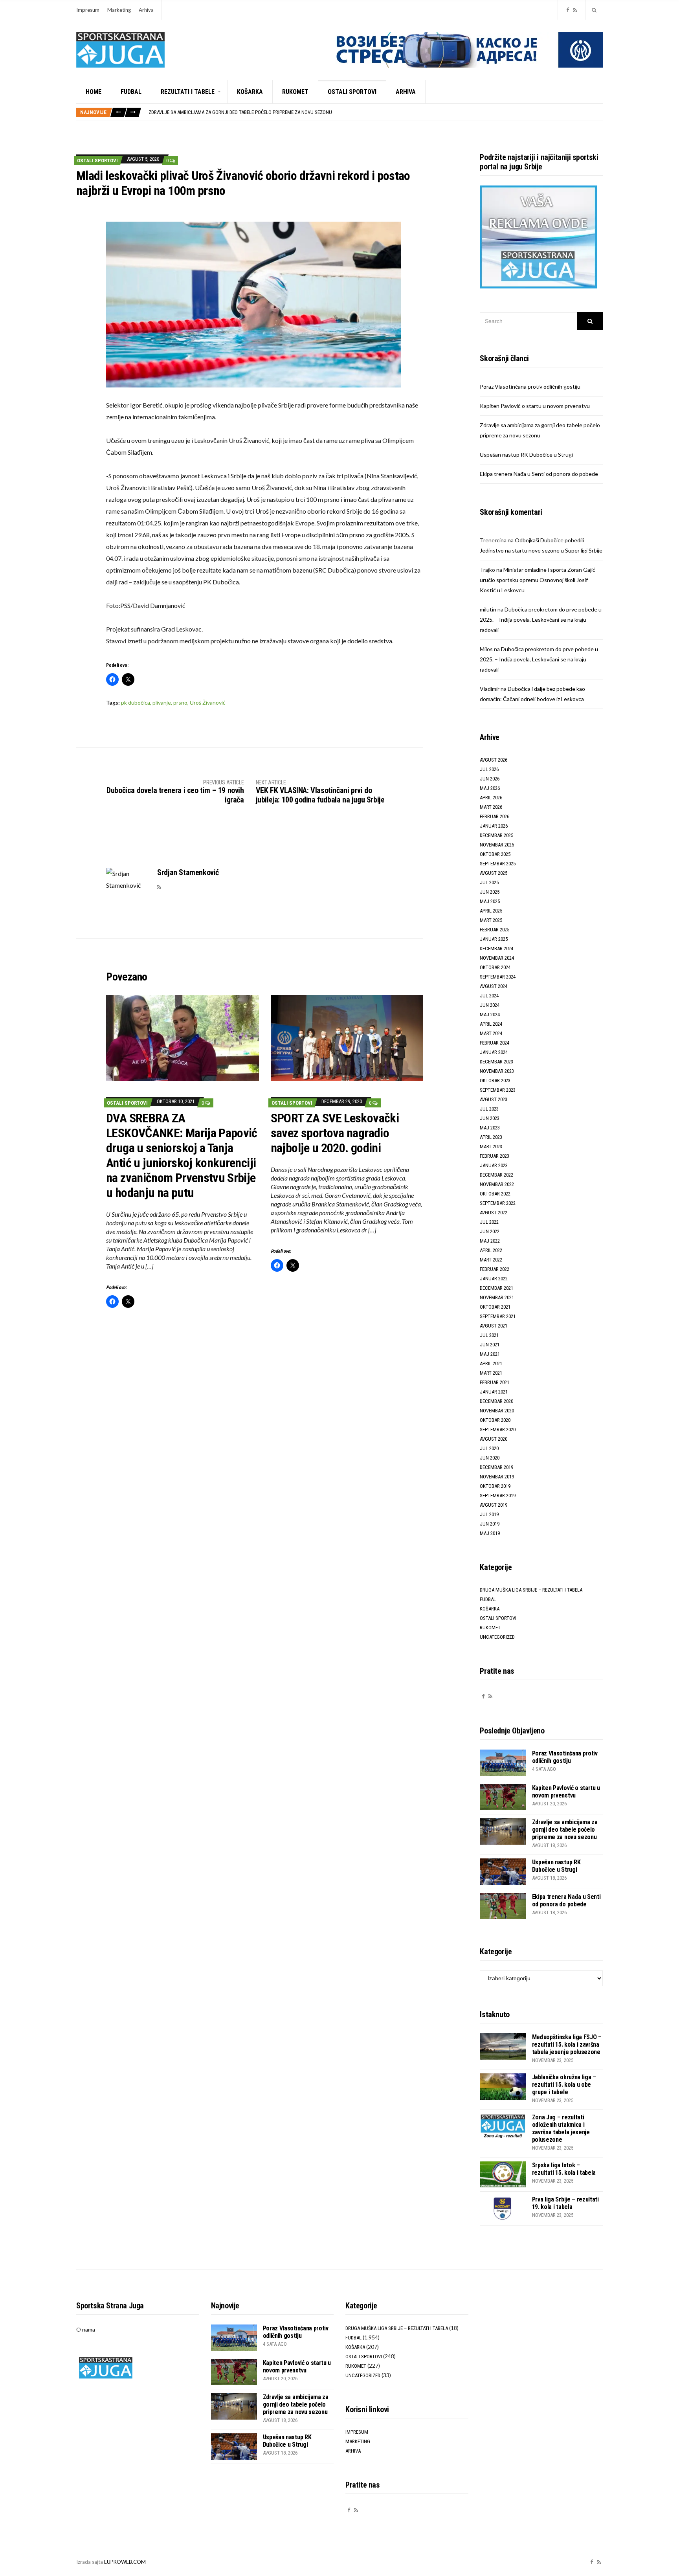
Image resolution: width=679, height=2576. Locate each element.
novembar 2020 (497, 1411)
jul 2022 (489, 1222)
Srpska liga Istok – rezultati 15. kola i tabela (564, 2169)
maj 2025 (490, 901)
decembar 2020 (496, 1401)
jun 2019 (490, 1524)
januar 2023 (494, 1165)
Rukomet (295, 92)
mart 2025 (491, 920)
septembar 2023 (498, 1090)
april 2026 (491, 798)
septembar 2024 (498, 977)
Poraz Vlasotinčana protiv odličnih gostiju (530, 386)
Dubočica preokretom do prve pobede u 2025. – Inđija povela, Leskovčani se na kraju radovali (541, 620)
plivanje (162, 702)
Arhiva (146, 10)
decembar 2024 (496, 948)
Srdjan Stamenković (188, 872)
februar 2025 (495, 930)
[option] (375, 112)
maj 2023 (490, 1128)
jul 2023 (489, 1109)
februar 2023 (495, 1156)
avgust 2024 (494, 986)
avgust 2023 (494, 1099)
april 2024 (491, 1024)
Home (94, 92)
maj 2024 (490, 1014)
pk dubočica (136, 702)
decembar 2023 (496, 1062)
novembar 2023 (497, 1071)
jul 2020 (489, 1448)
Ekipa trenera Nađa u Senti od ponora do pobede (539, 474)
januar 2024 (494, 1052)
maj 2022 (490, 1241)
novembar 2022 (497, 1184)
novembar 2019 (497, 1477)
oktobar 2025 (495, 854)
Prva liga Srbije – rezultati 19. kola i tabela (565, 2203)
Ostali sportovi (352, 92)
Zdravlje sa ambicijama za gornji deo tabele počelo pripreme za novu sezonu (240, 112)
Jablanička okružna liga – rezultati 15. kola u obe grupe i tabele (564, 2085)
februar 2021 (495, 1382)
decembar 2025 (496, 835)
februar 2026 (495, 816)
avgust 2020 (494, 1439)
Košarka (250, 92)
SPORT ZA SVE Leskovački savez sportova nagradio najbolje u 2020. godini (335, 1133)
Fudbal (131, 92)
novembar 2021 (497, 1297)
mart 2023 (491, 1147)
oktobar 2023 (495, 1081)
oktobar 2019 (495, 1486)
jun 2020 (490, 1458)
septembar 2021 (498, 1316)
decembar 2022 (496, 1175)
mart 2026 (491, 807)
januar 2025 (494, 939)
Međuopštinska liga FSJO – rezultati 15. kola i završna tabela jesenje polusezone (567, 2044)
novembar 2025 (497, 845)
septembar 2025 (498, 864)
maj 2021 (490, 1354)
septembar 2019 (498, 1495)
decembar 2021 (496, 1288)
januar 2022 (494, 1279)
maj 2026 (490, 788)
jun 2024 (490, 1005)
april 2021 (491, 1363)
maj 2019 (490, 1533)
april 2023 (491, 1137)
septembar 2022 (498, 1203)
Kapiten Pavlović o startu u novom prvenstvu (535, 406)
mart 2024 (491, 1033)
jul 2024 (489, 996)
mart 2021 (491, 1373)
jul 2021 (489, 1335)
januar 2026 (494, 826)
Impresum (88, 10)
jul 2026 (489, 769)
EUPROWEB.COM (125, 2562)
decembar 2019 (496, 1467)
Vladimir (490, 689)
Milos (486, 649)
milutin (488, 609)
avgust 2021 (494, 1326)
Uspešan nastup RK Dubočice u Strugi (526, 454)
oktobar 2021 (495, 1307)
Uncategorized (497, 1637)
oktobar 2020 (495, 1420)
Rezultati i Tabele (188, 92)
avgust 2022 (494, 1213)
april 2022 (491, 1250)
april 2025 (491, 911)
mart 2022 (491, 1260)
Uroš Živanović (208, 702)
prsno (180, 702)
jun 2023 (490, 1118)
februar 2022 (495, 1269)
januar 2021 (494, 1392)
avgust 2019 (494, 1505)
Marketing (119, 10)
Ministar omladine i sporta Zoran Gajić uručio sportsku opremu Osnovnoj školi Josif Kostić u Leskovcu (538, 580)
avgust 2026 (494, 760)
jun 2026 (490, 779)
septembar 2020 (498, 1429)
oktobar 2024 (495, 967)
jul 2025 (489, 882)
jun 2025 (490, 892)
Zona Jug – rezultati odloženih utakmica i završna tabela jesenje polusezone (561, 2128)
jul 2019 (489, 1514)
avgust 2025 (494, 873)
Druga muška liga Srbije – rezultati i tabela (531, 1590)
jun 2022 (490, 1231)
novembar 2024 (497, 958)
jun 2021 (490, 1345)
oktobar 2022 (495, 1194)
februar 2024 (495, 1043)
